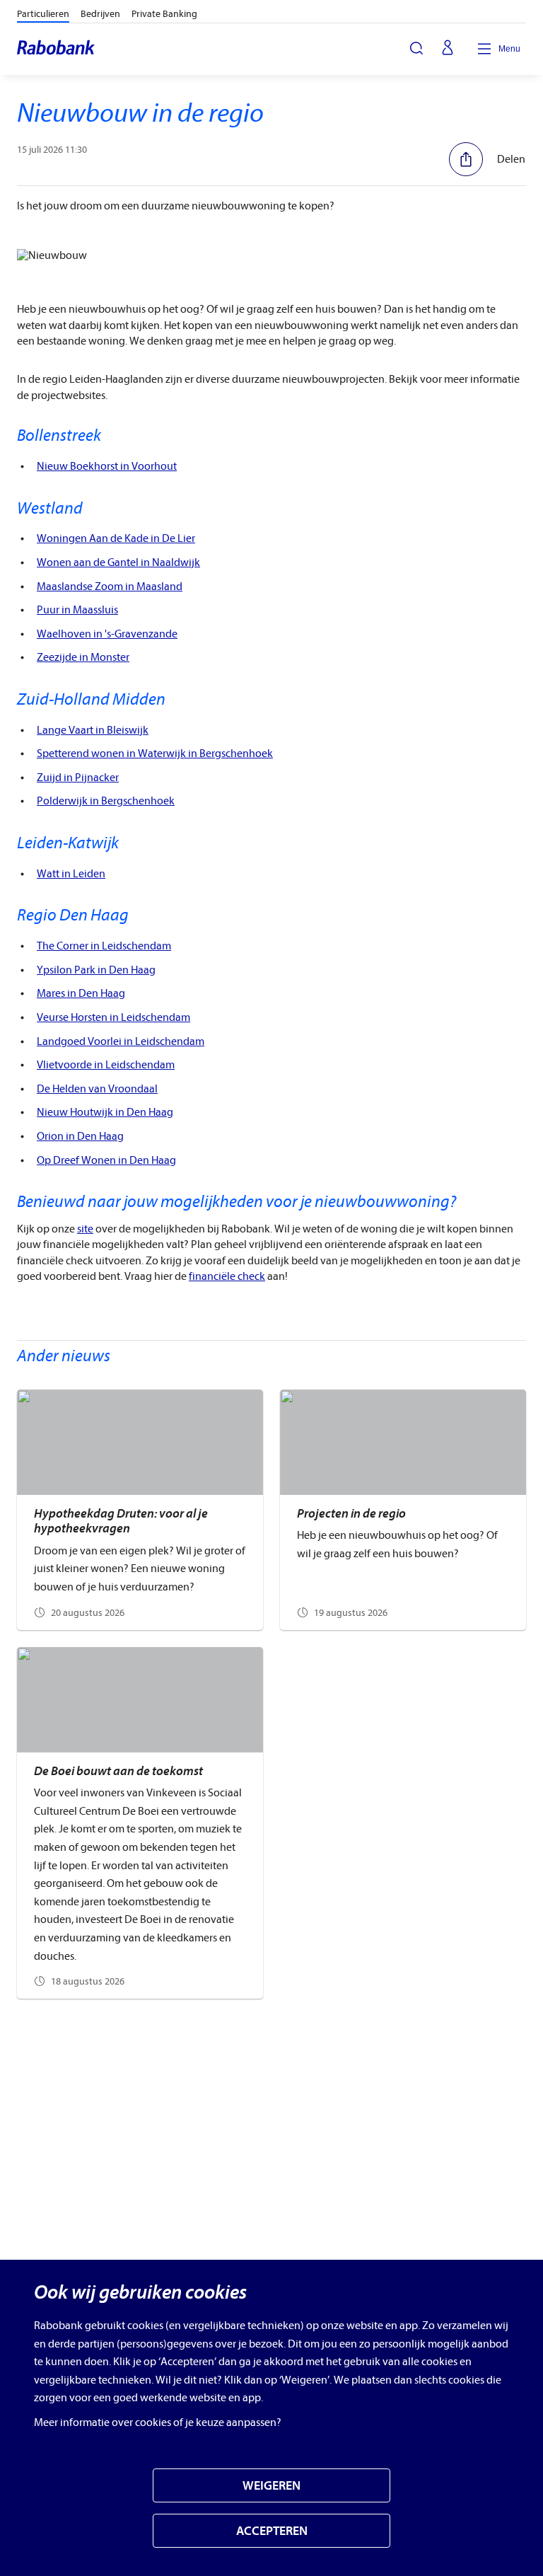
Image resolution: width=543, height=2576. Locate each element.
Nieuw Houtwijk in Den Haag (105, 1112)
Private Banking (164, 14)
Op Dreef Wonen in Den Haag (106, 1160)
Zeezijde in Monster (83, 657)
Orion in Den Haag (80, 1136)
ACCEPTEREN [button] (272, 2531)
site (85, 1229)
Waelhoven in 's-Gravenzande (107, 634)
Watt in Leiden (71, 874)
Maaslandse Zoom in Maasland (110, 587)
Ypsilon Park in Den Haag (96, 970)
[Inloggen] (448, 49)
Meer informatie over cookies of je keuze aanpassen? (158, 2422)
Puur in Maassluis (77, 610)
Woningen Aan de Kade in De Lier (116, 538)
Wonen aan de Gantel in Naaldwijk (118, 562)
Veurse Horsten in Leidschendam (113, 1017)
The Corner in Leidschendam (104, 946)
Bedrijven (100, 14)
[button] (487, 159)
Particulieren (43, 14)
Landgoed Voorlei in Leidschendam (121, 1041)
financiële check (227, 1276)
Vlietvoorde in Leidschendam (106, 1065)
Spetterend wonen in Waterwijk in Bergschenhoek (155, 753)
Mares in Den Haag (81, 993)
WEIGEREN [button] (271, 2486)
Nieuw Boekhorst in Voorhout (107, 466)
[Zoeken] (416, 48)
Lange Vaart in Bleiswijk (93, 730)
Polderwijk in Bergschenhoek (106, 801)
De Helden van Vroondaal (97, 1089)
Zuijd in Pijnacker (78, 778)
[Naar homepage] (57, 49)
